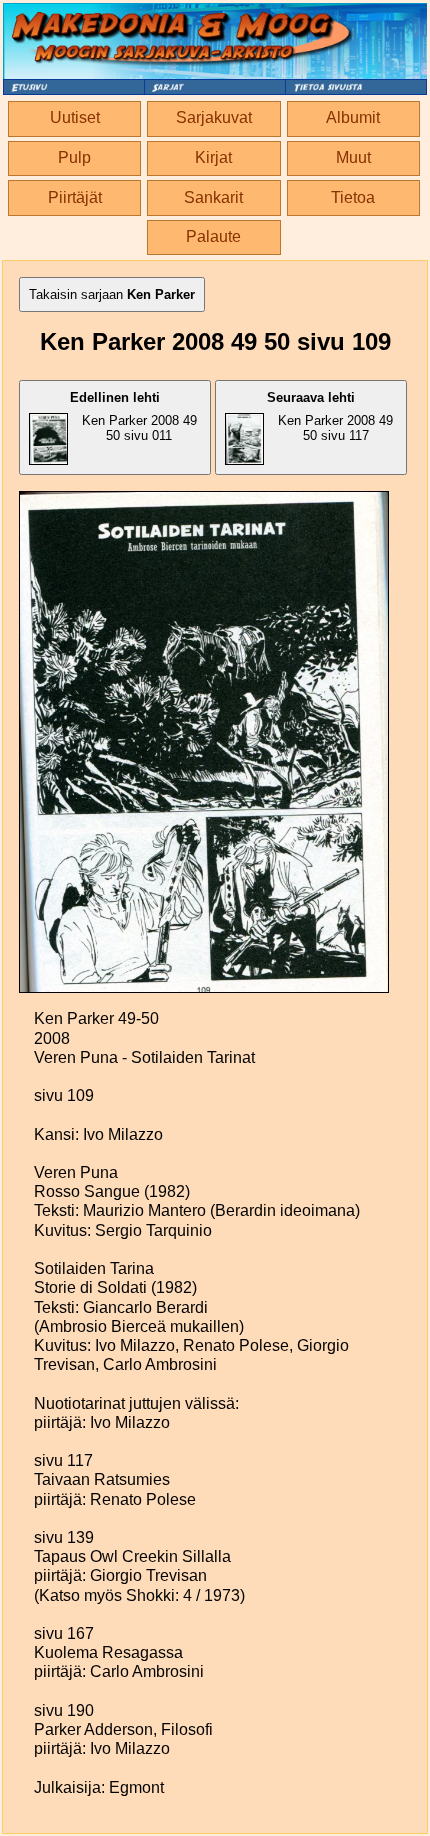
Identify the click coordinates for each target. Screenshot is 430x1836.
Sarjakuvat (214, 117)
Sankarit (213, 197)
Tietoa (353, 197)
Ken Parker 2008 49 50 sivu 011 (133, 416)
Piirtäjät (75, 197)
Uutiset (75, 117)
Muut (353, 157)
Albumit (353, 117)
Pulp (74, 157)
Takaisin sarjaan (112, 294)
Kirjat (213, 157)
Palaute (213, 236)
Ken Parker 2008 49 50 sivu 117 (330, 416)
